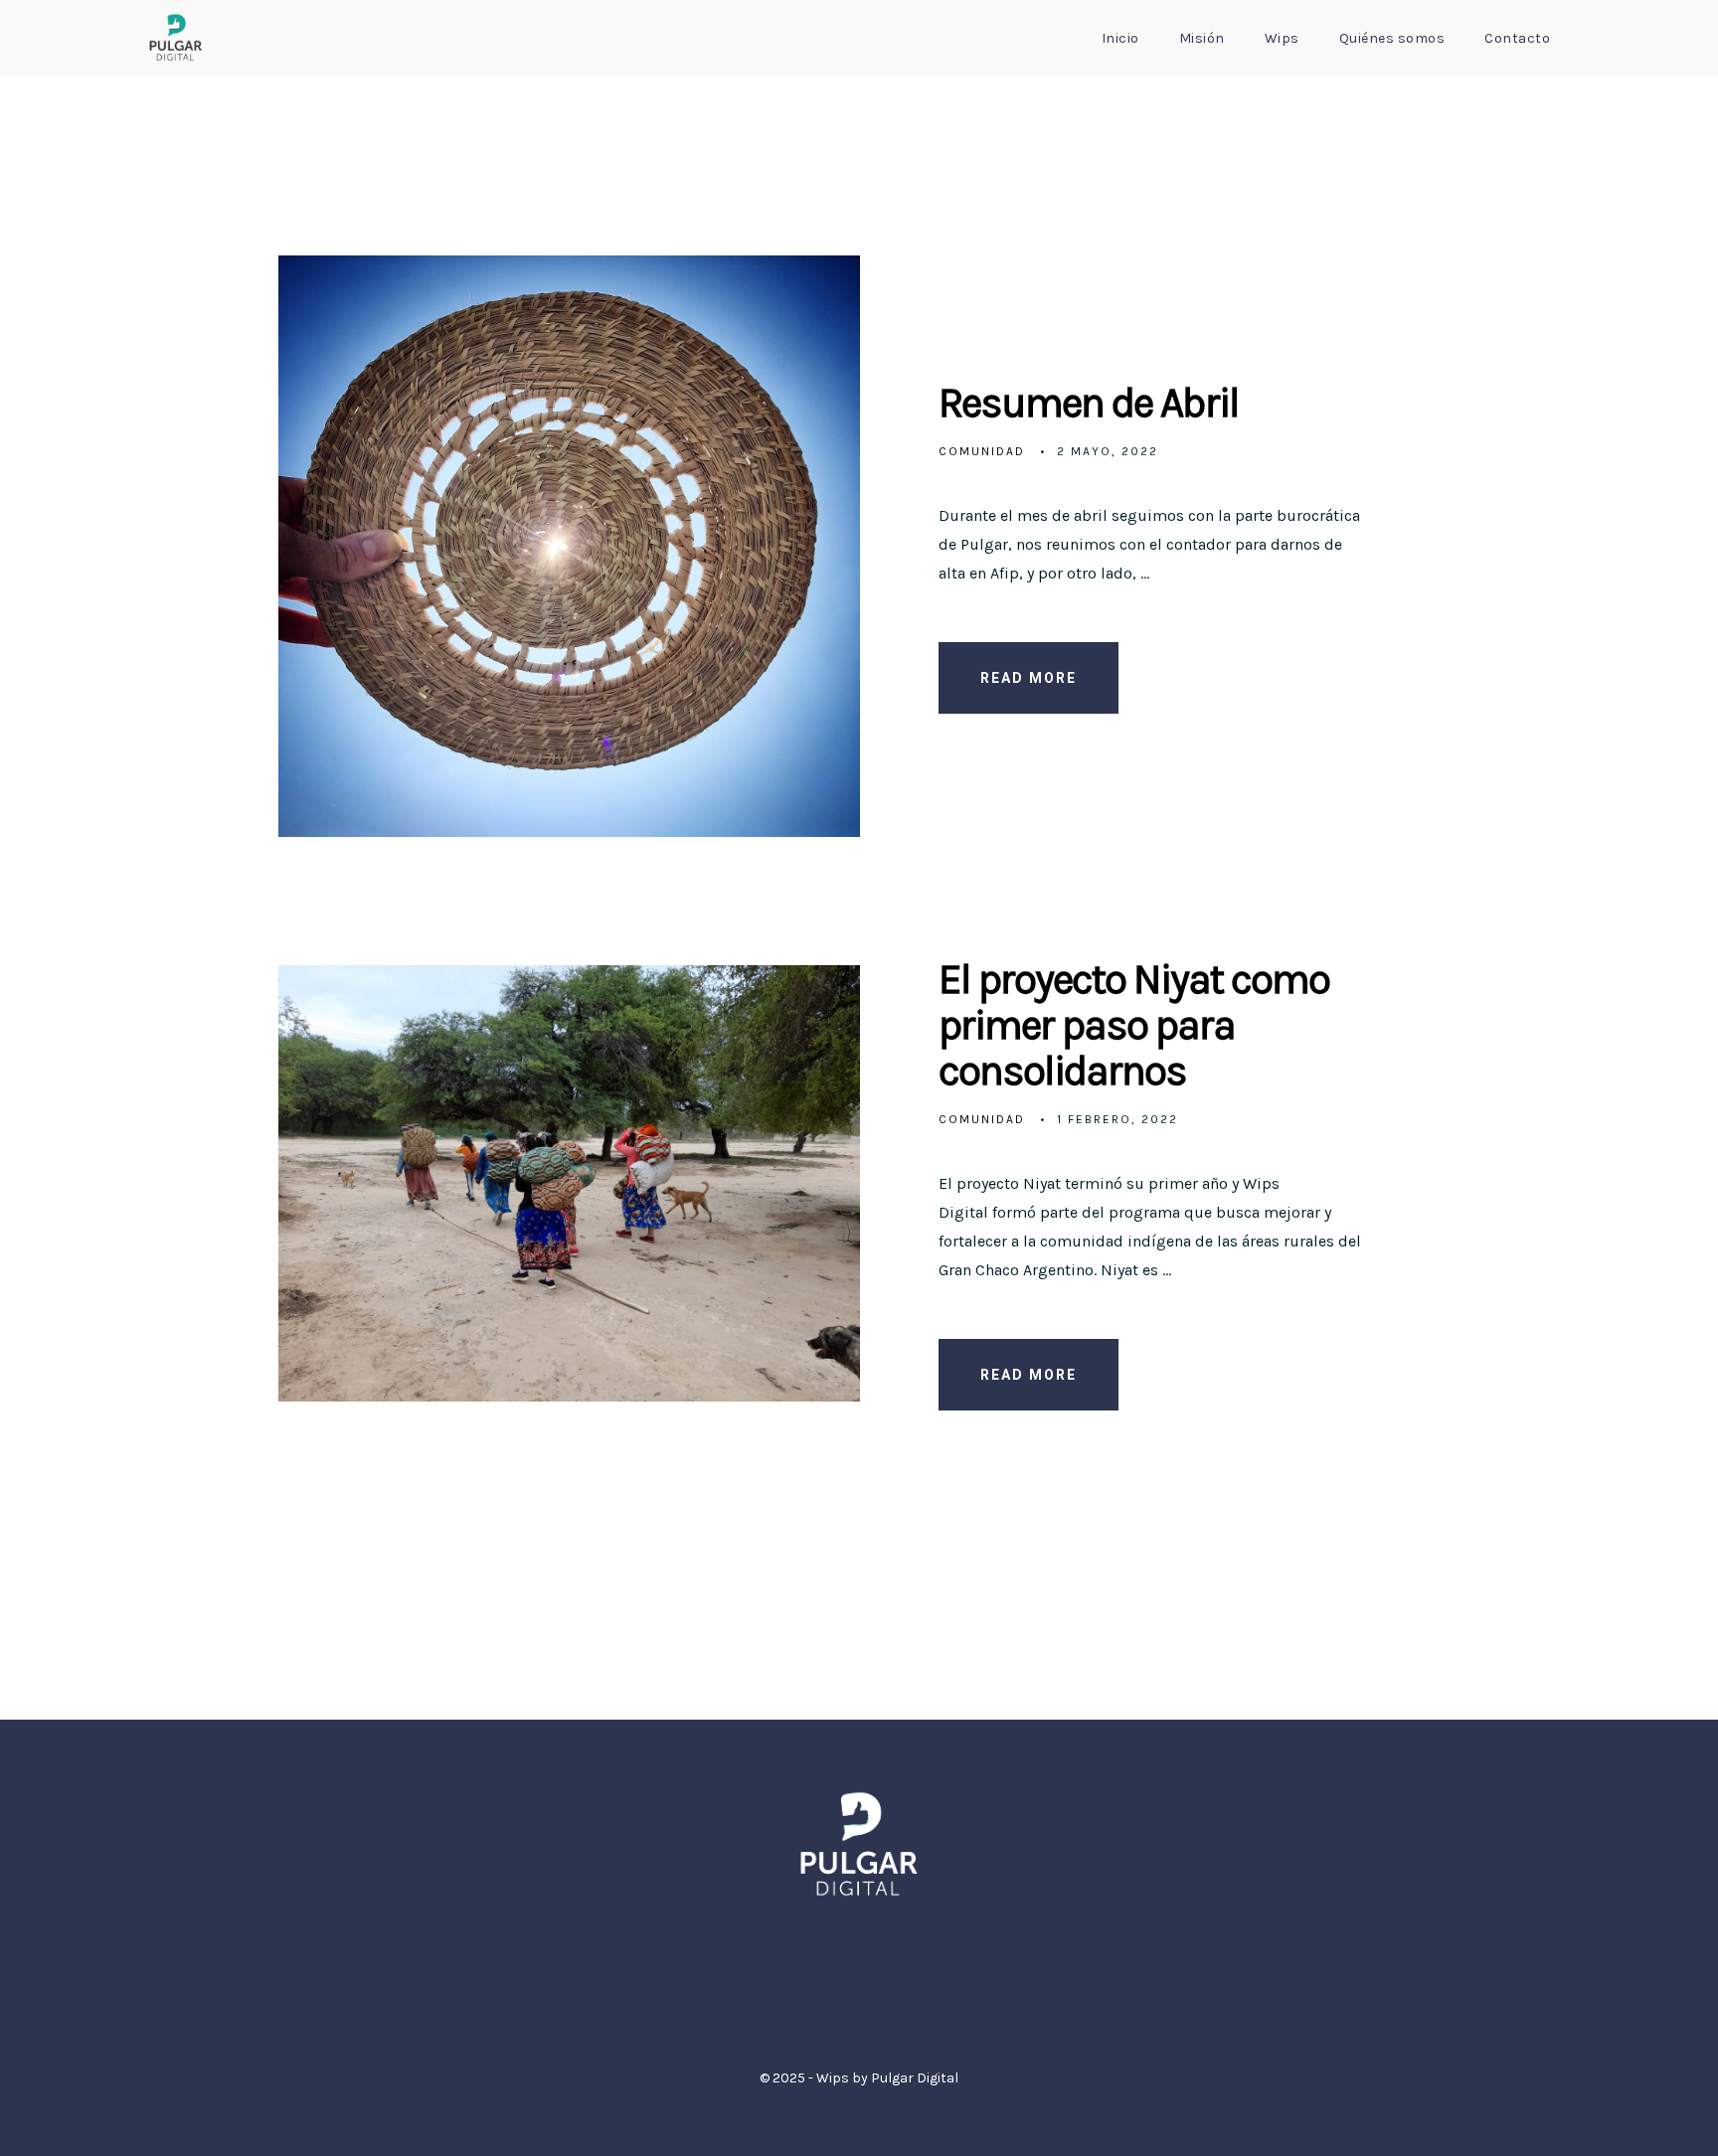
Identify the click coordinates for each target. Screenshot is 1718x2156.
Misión (1202, 38)
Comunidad (982, 451)
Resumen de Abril (1089, 403)
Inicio (1120, 38)
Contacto (1517, 38)
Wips (1282, 38)
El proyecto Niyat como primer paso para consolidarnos (1134, 1025)
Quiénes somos (1392, 38)
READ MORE (1029, 678)
